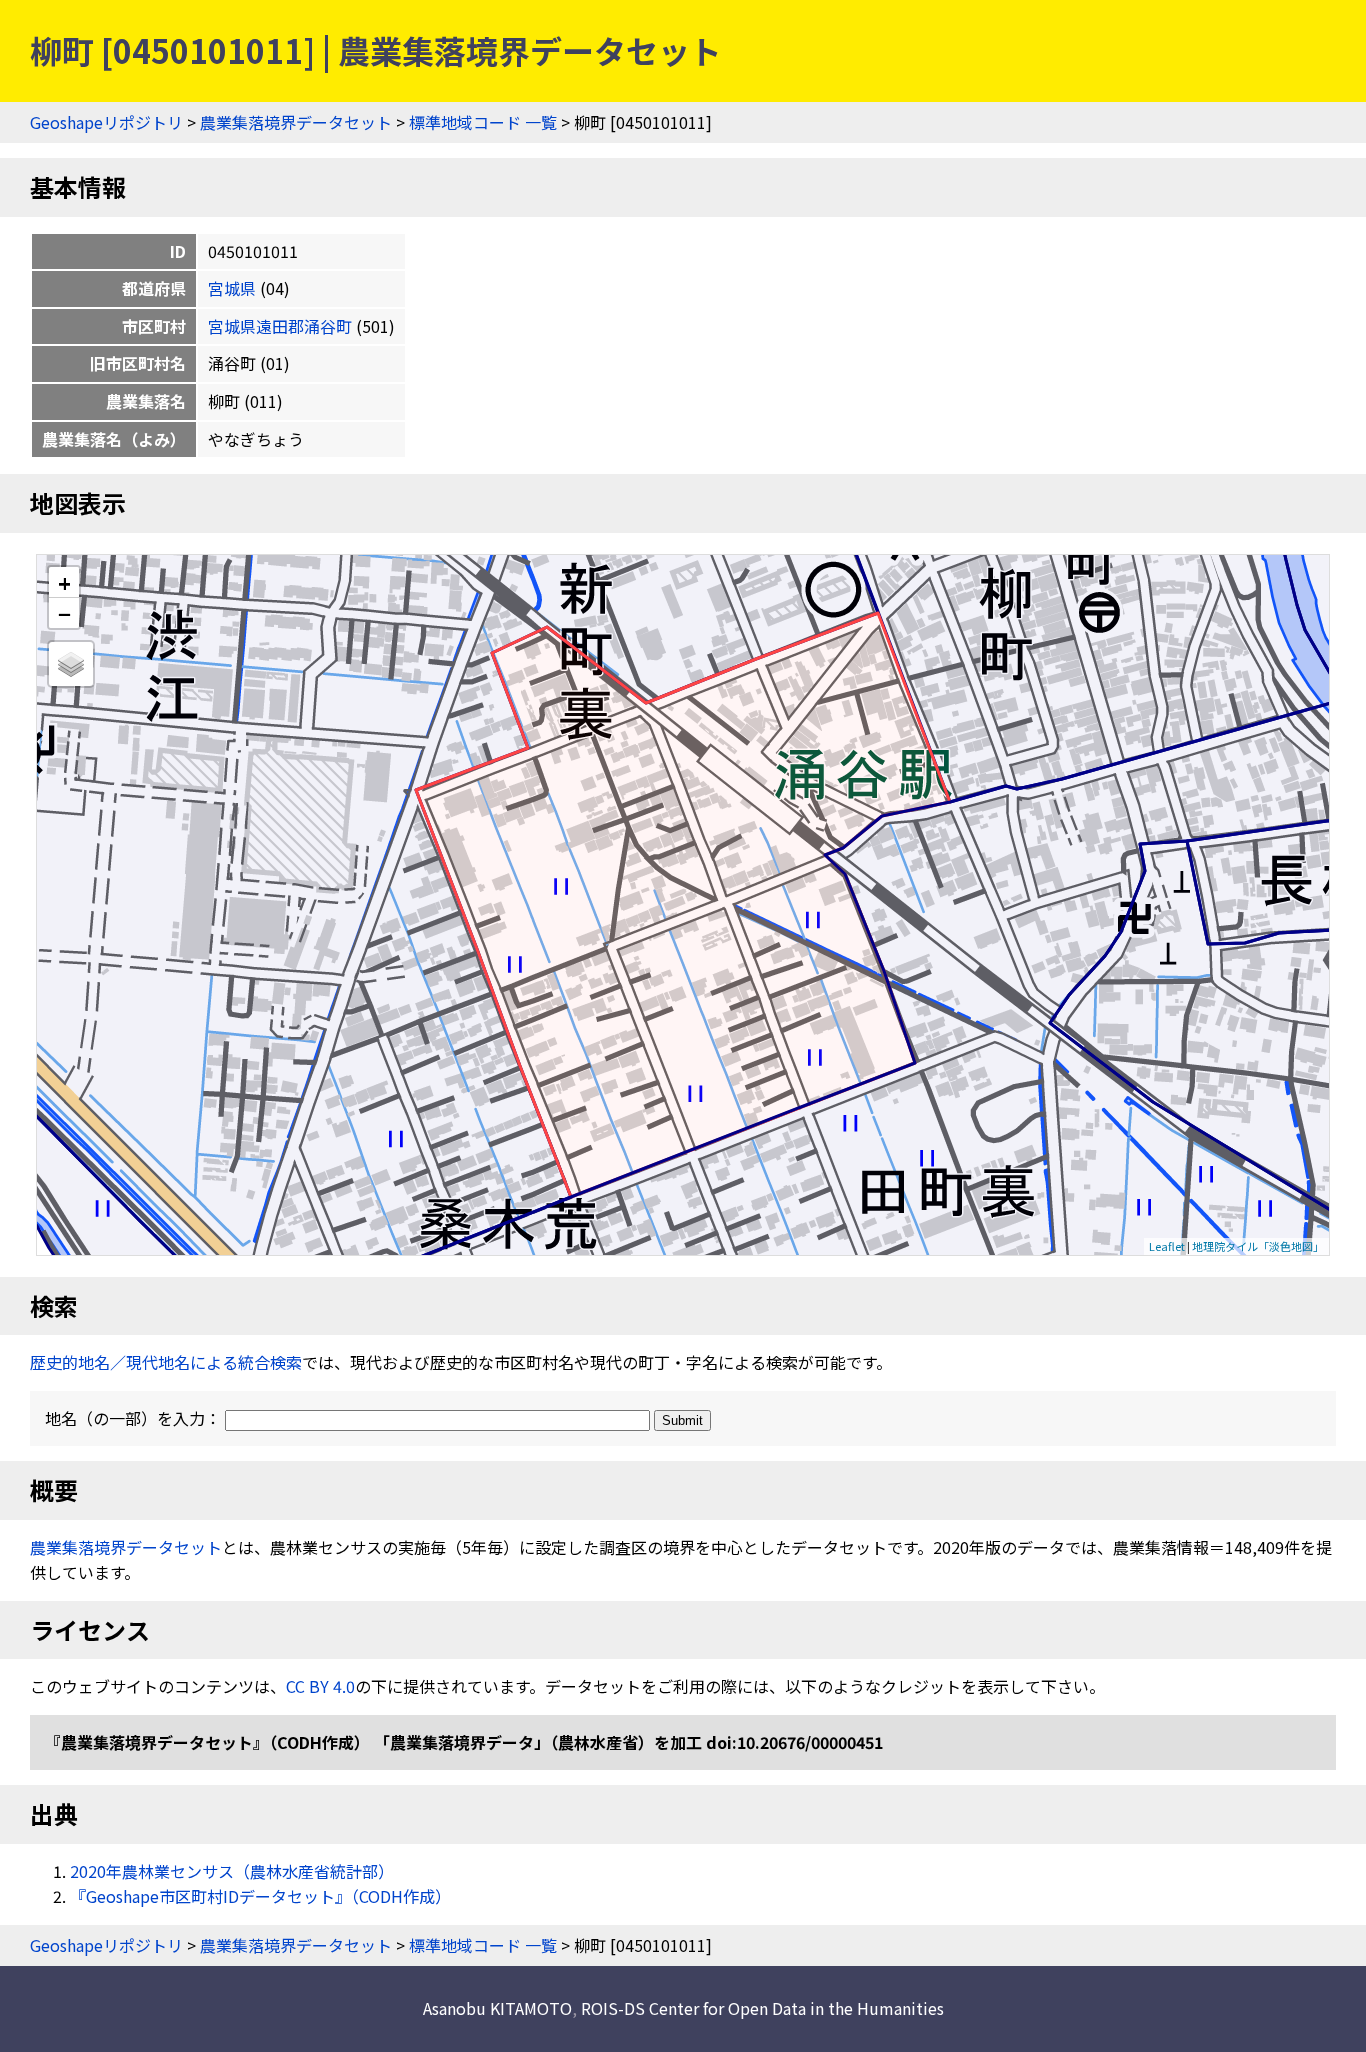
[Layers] (71, 664)
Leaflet (1167, 1246)
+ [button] (64, 582)
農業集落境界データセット (296, 122)
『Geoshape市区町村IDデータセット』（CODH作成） (260, 1896)
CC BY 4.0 (320, 1686)
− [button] (64, 613)
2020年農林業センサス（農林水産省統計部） (232, 1871)
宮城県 (232, 288)
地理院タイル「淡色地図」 (1258, 1246)
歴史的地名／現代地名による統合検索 (166, 1362)
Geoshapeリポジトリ (106, 122)
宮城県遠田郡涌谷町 (280, 326)
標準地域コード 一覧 (483, 122)
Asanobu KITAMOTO (497, 2008)
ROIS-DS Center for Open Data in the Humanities (762, 2008)
